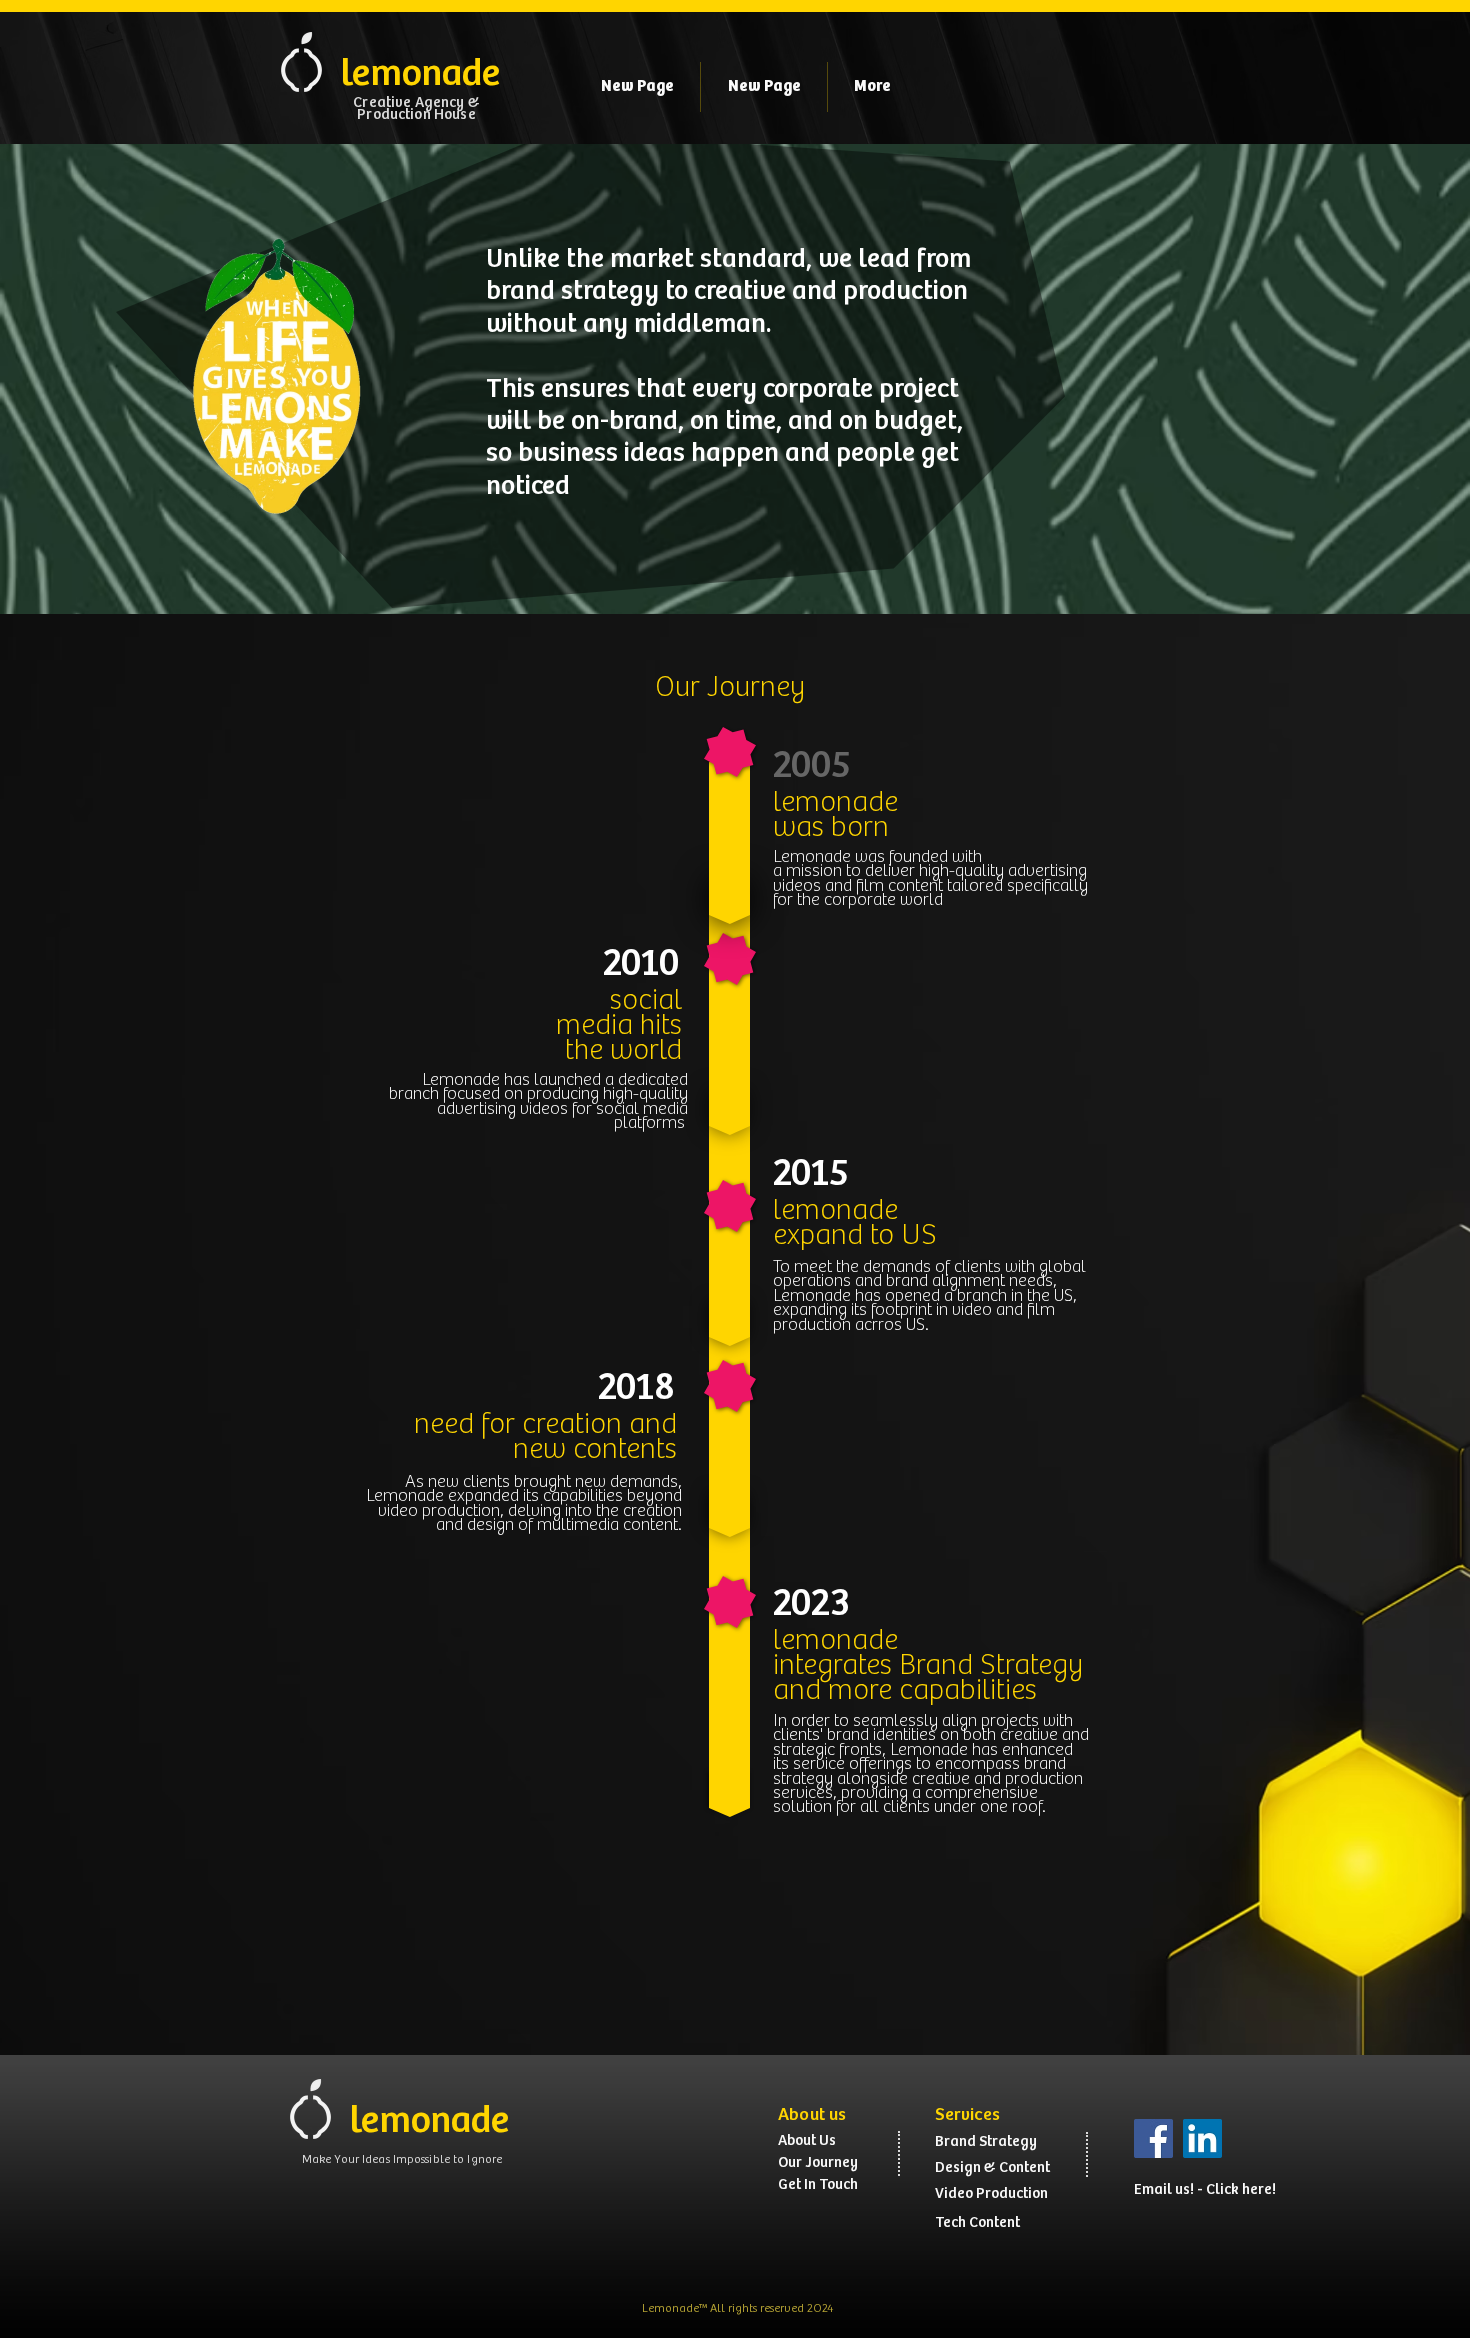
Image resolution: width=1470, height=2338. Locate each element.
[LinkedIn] (1202, 2138)
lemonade (835, 1640)
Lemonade (670, 2308)
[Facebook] (1153, 2138)
